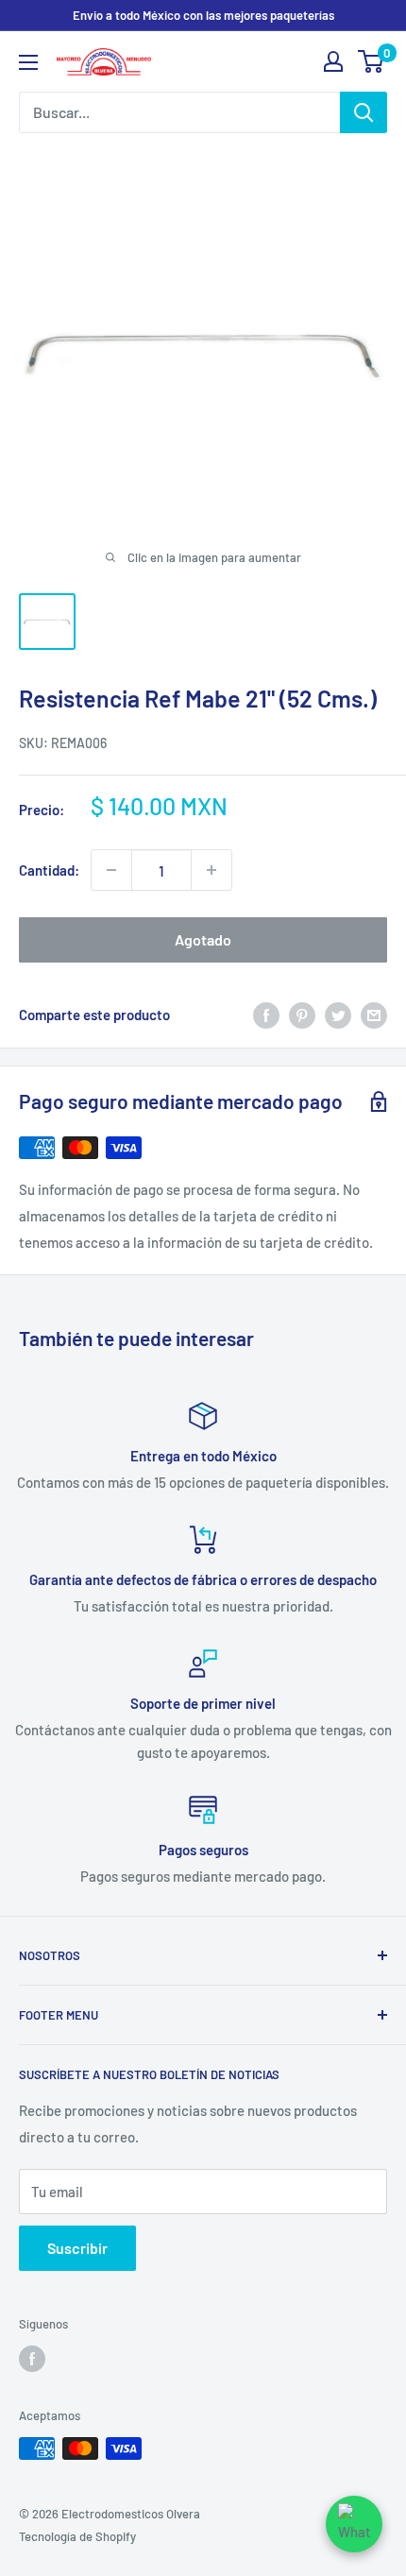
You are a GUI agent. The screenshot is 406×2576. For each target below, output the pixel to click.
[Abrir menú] (28, 62)
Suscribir (77, 2248)
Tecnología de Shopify (77, 2536)
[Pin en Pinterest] (302, 1015)
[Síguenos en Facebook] (32, 2359)
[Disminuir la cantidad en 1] (111, 870)
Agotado (203, 939)
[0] (372, 61)
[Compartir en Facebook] (266, 1015)
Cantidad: (49, 870)
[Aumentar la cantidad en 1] (211, 870)
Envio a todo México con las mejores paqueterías (203, 15)
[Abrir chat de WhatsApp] (354, 2524)
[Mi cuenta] (333, 61)
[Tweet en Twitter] (338, 1015)
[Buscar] (364, 112)
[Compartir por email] (374, 1015)
